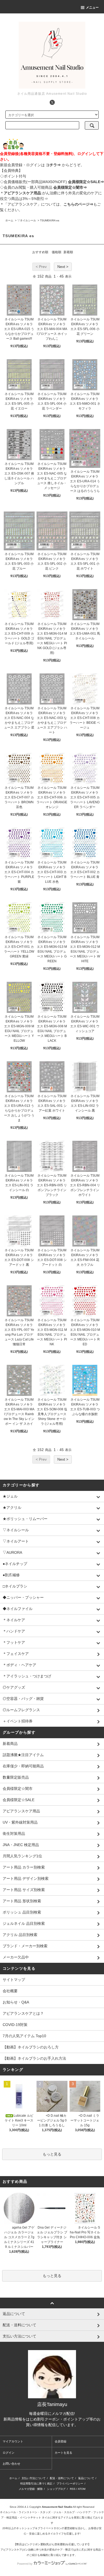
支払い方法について (34, 2478)
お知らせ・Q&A (16, 2002)
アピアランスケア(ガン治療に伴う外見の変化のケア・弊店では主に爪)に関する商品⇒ (52, 2550)
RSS (73, 2489)
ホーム (9, 220)
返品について (86, 2478)
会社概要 (10, 1991)
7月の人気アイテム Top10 (24, 2036)
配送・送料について (62, 2478)
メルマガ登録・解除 (31, 2489)
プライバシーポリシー (70, 2484)
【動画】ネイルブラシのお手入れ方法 (34, 2058)
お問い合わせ (11, 2464)
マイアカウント (13, 2441)
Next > (63, 267)
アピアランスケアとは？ (23, 2013)
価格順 (57, 252)
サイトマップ (14, 1980)
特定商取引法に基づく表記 (36, 2484)
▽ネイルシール (27, 220)
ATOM (82, 2489)
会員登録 (61, 2441)
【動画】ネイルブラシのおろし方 (31, 2047)
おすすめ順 (40, 252)
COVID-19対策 (15, 2025)
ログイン (9, 2453)
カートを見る (63, 2453)
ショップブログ (56, 2489)
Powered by (25, 2564)
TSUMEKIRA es (50, 220)
